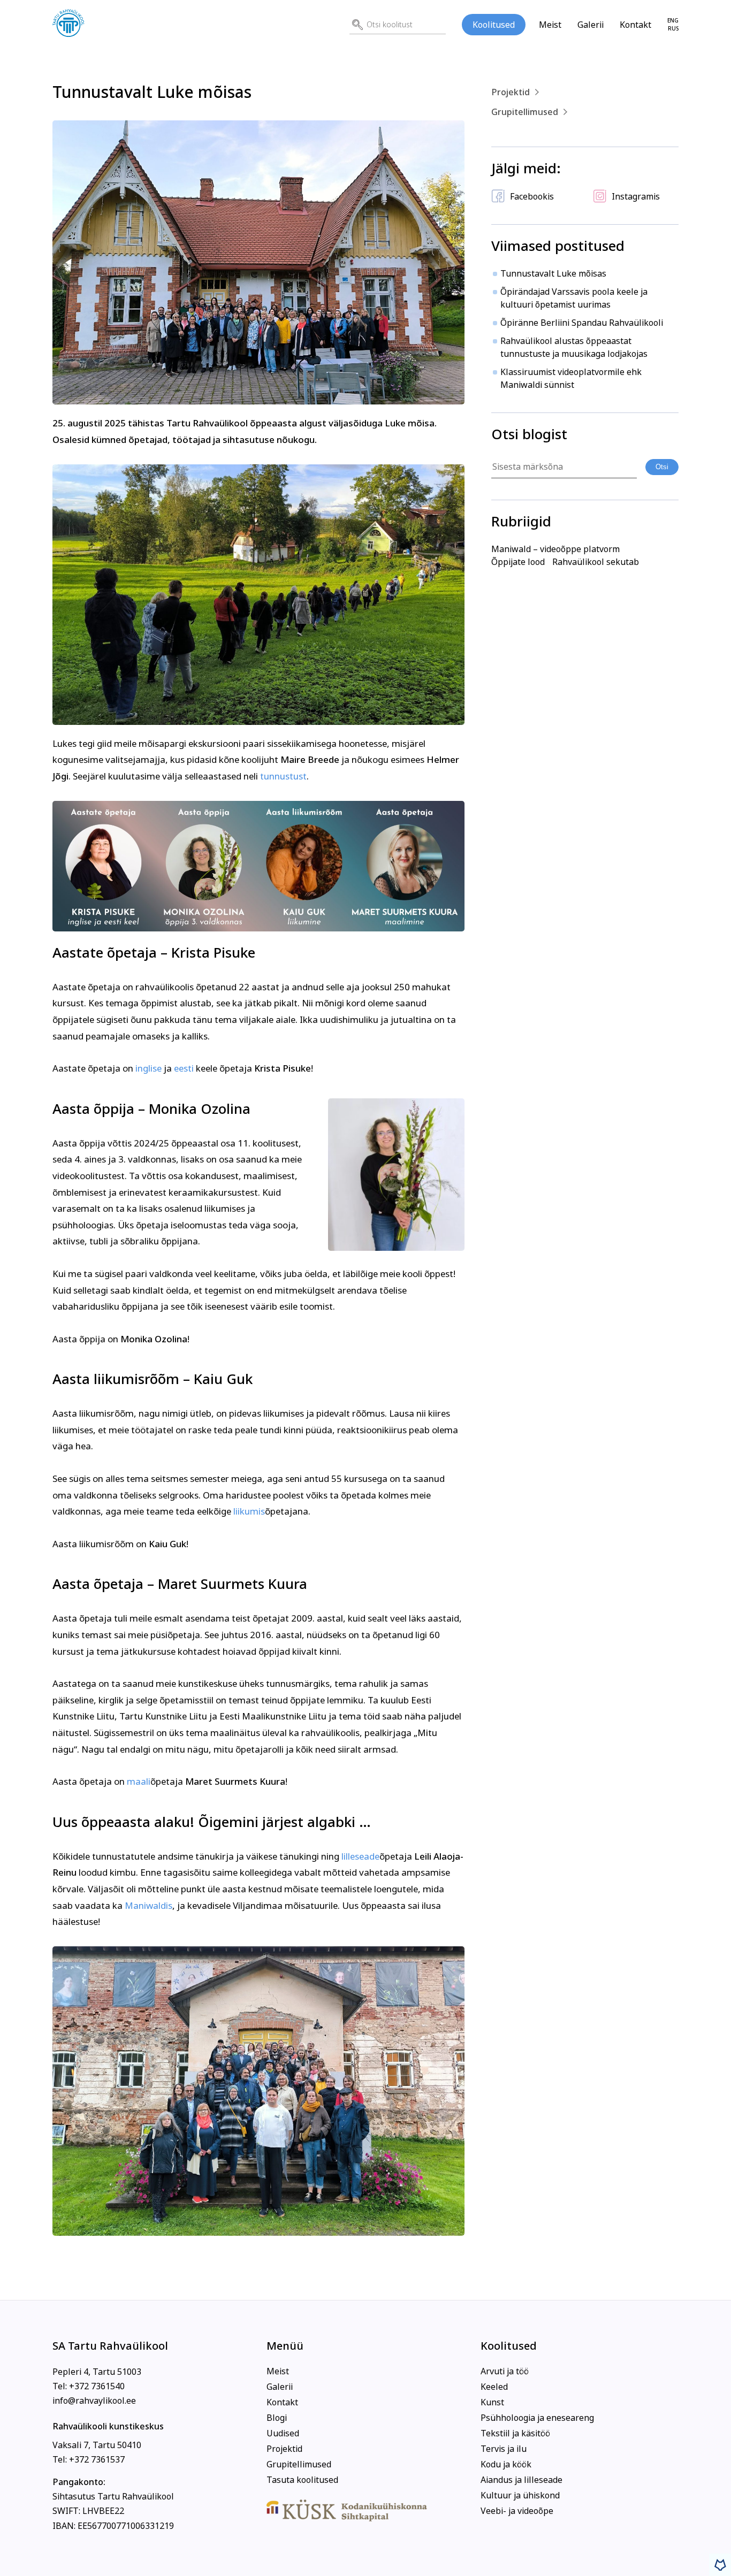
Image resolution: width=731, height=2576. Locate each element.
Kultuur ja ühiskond (520, 2495)
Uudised (283, 2433)
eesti (183, 1068)
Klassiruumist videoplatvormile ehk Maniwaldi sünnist (571, 378)
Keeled (494, 2387)
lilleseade (360, 1856)
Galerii (591, 25)
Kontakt (635, 25)
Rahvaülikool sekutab (596, 562)
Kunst (492, 2402)
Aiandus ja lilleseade (521, 2480)
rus (673, 29)
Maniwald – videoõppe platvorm (555, 549)
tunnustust (283, 776)
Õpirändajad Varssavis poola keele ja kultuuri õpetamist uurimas (574, 298)
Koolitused (494, 25)
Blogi (277, 2418)
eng (673, 21)
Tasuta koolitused (302, 2480)
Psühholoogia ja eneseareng (537, 2418)
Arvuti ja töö (505, 2371)
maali (139, 1782)
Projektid (511, 92)
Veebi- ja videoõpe (517, 2511)
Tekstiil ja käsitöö (515, 2433)
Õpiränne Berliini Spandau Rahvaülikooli (582, 323)
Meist (550, 25)
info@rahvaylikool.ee (94, 2401)
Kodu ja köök (506, 2464)
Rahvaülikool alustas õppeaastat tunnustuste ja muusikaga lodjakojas (574, 347)
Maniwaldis (149, 1906)
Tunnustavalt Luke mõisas (553, 273)
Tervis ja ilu (504, 2449)
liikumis (249, 1511)
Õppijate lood (518, 562)
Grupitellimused (525, 112)
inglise (149, 1068)
